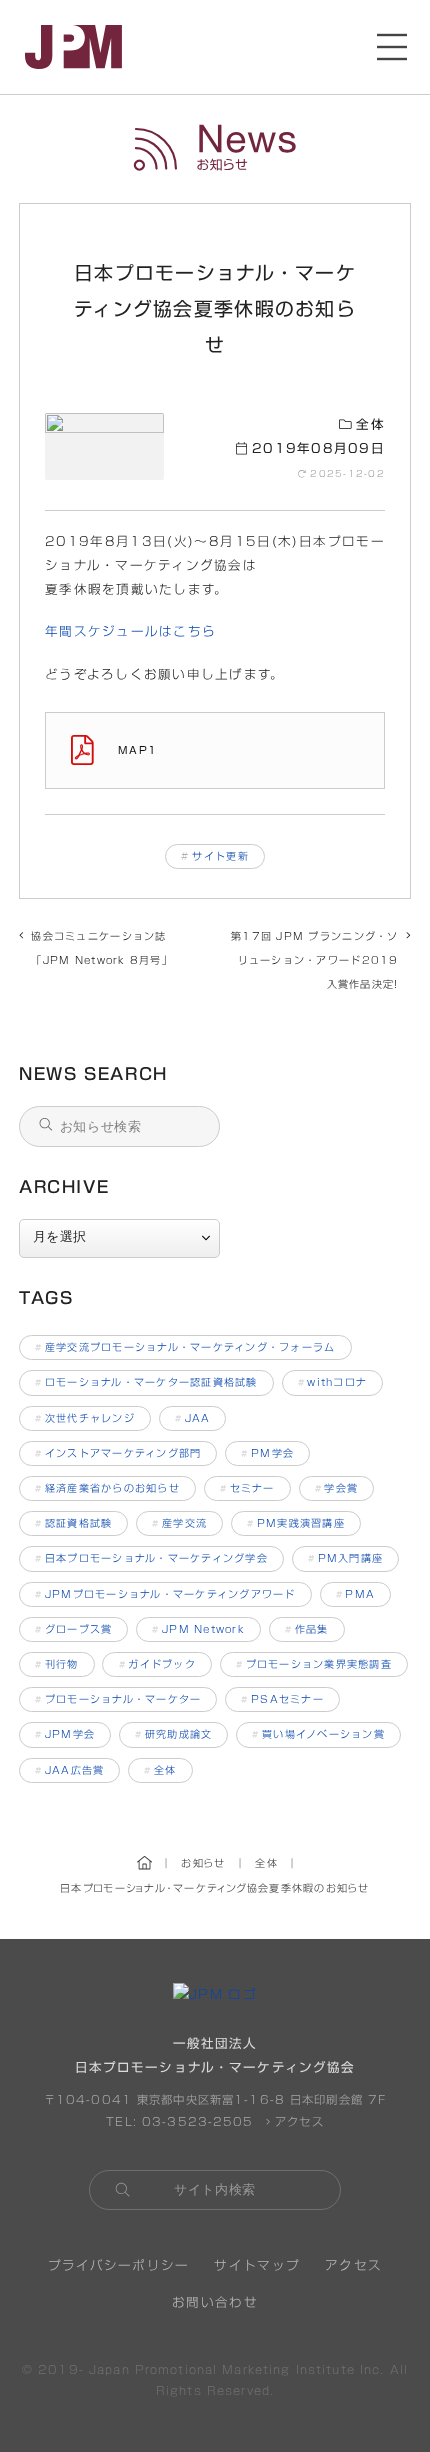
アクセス (297, 2121)
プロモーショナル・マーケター (118, 1699)
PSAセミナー (282, 1699)
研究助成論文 (173, 1734)
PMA (356, 1594)
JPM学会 (65, 1734)
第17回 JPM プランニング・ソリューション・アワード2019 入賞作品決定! (314, 960)
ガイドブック (157, 1664)
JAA (193, 1418)
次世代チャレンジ (85, 1418)
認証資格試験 (73, 1523)
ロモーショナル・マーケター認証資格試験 (146, 1382)
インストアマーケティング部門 (118, 1453)
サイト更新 (220, 856)
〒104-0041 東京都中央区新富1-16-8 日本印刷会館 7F (215, 2099)
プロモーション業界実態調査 (314, 1664)
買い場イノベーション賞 (318, 1734)
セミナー (247, 1488)
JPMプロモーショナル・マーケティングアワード (165, 1594)
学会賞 (337, 1488)
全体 (368, 424)
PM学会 (267, 1453)
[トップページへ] (73, 47)
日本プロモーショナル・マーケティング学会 (151, 1558)
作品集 (307, 1629)
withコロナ (333, 1382)
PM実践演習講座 (296, 1523)
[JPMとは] (215, 1994)
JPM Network (198, 1629)
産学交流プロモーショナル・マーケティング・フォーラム (185, 1347)
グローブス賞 (73, 1629)
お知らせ (215, 149)
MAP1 (137, 750)
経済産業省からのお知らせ (107, 1488)
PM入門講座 (345, 1558)
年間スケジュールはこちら (130, 631)
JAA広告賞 (69, 1770)
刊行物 (57, 1664)
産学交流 (179, 1523)
